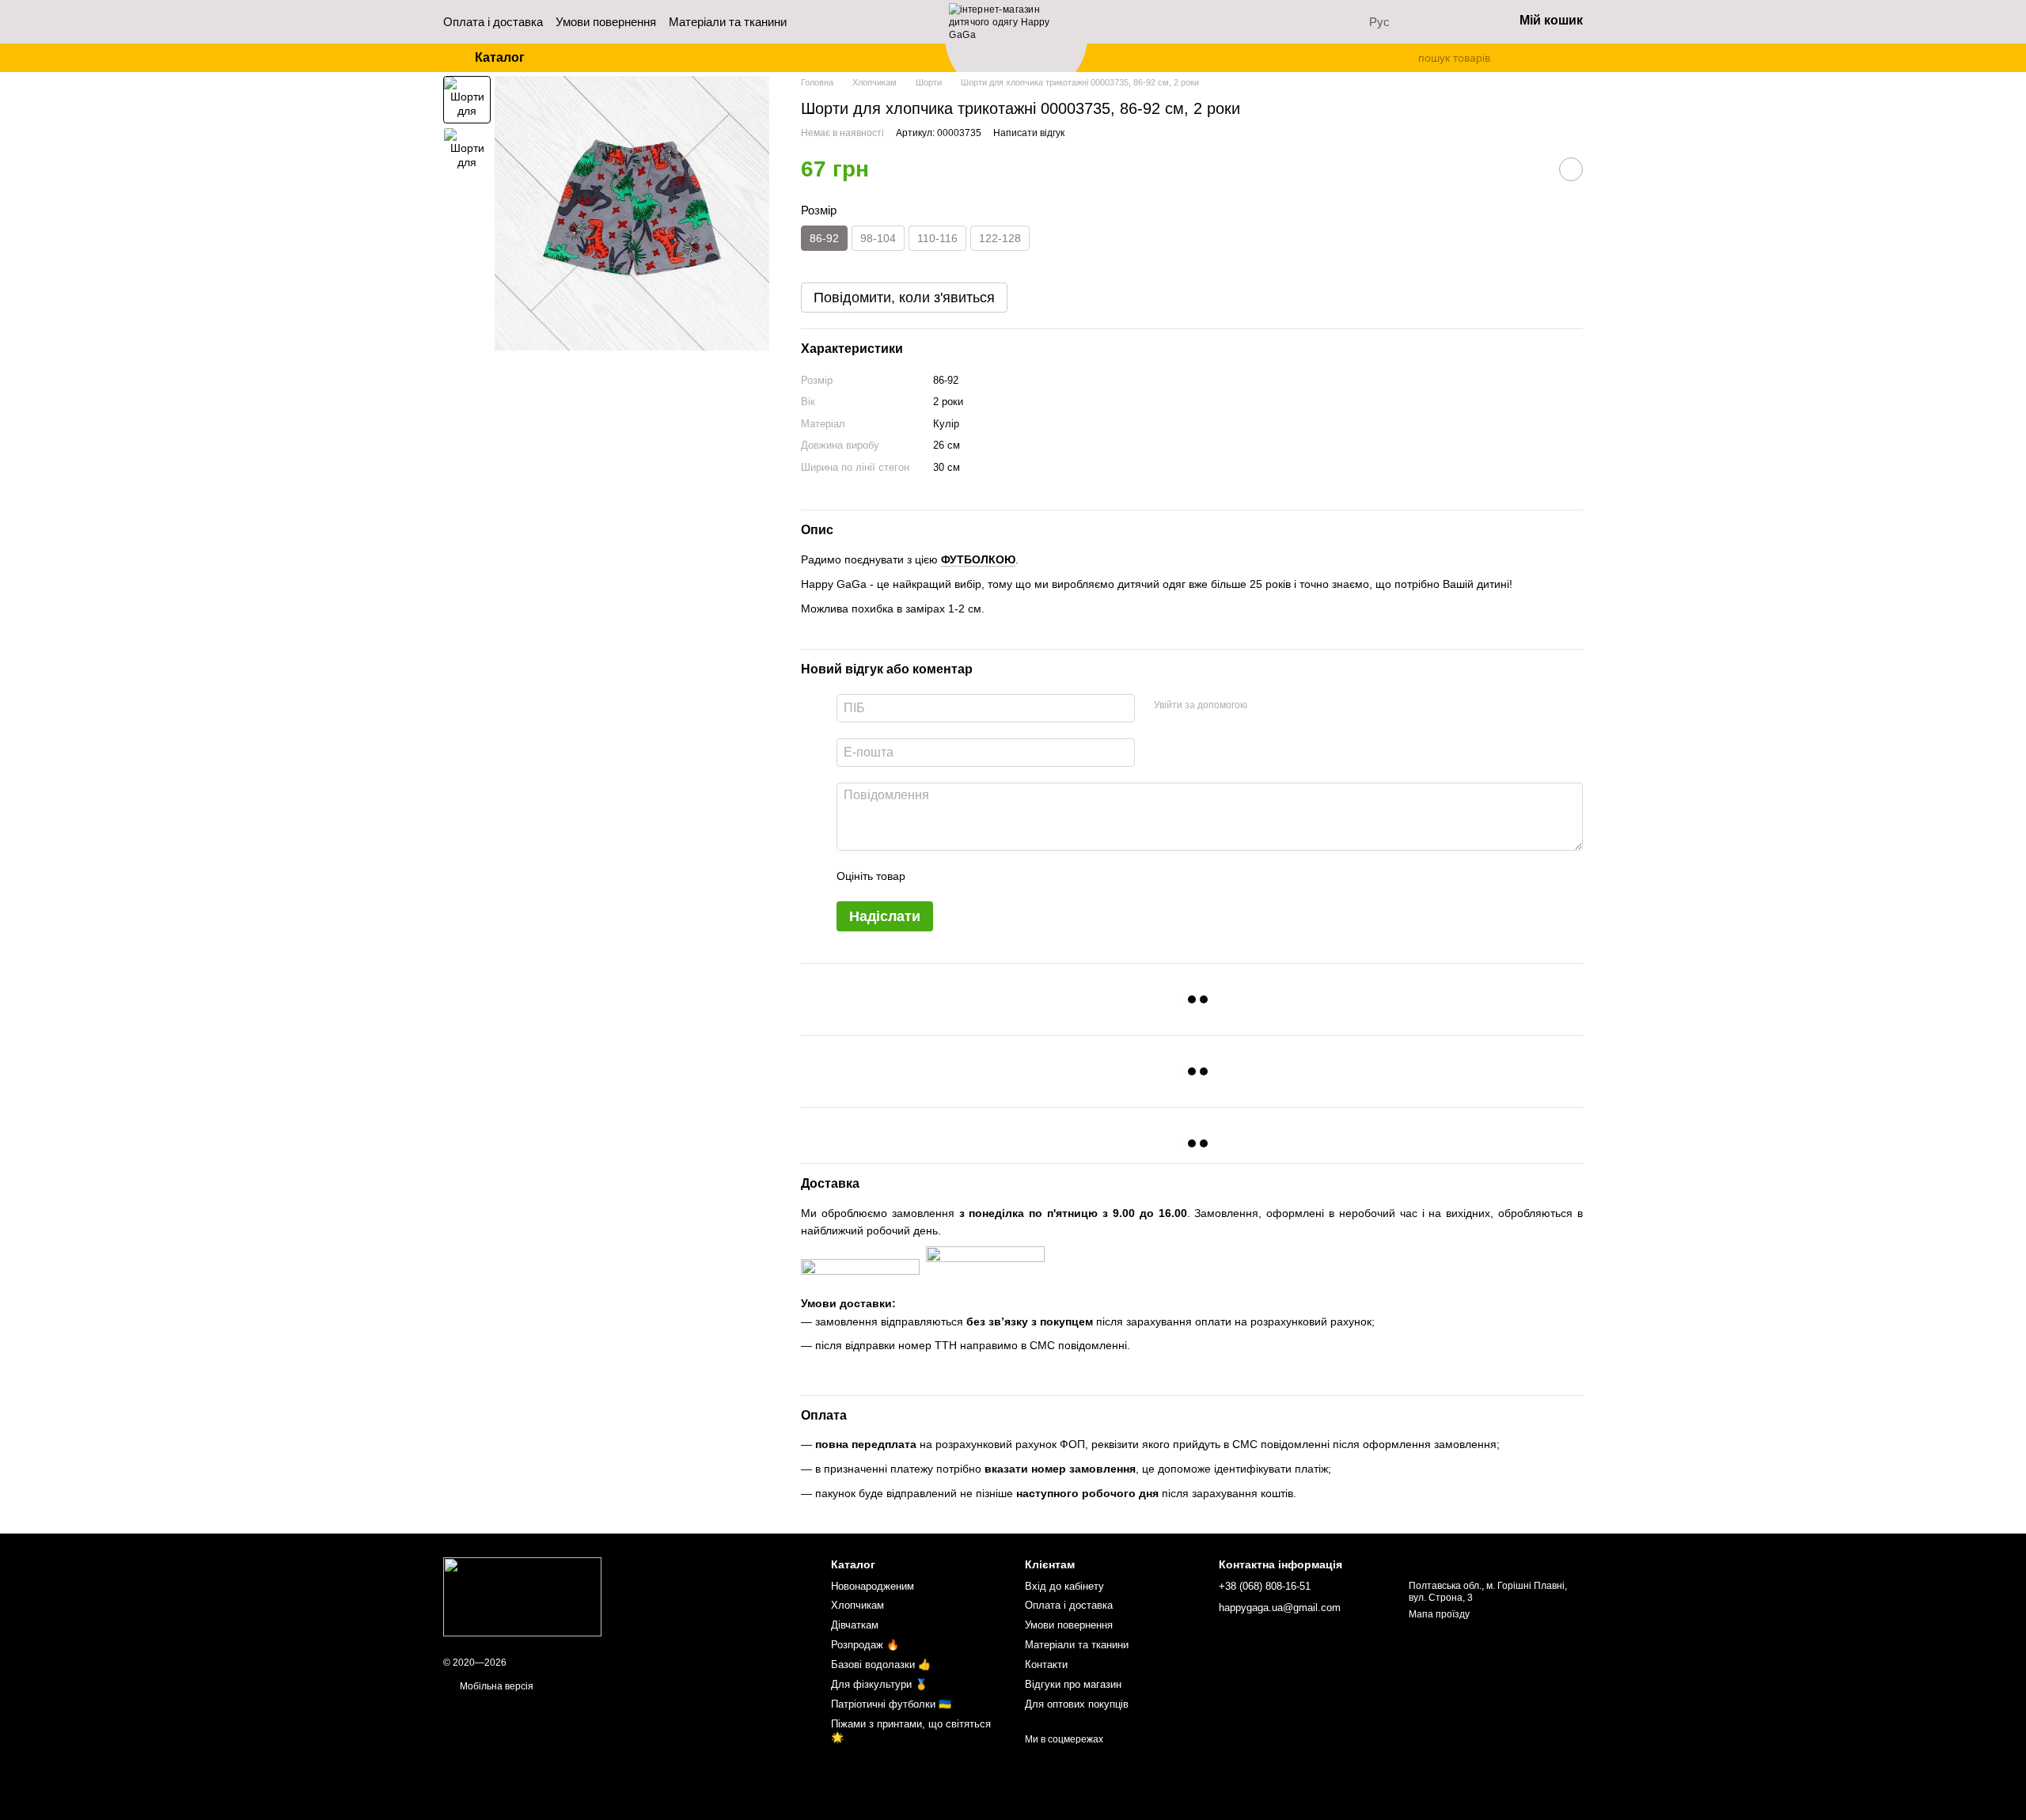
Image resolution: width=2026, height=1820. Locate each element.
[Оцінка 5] (1033, 876)
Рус (1379, 22)
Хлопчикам (857, 1605)
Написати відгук (1029, 133)
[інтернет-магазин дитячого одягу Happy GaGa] (522, 1597)
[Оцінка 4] (1007, 876)
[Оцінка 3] (982, 876)
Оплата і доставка (493, 22)
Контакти (1046, 1665)
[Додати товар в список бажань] (1571, 169)
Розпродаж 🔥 (865, 1645)
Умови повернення (606, 22)
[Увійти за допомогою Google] (1290, 706)
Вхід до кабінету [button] (1064, 1586)
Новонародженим (873, 1586)
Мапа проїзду (1439, 1614)
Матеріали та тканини (728, 22)
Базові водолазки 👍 (881, 1665)
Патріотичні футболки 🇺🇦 (891, 1704)
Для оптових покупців (1077, 1704)
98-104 (878, 238)
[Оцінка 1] (931, 876)
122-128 (1000, 238)
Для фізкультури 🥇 (879, 1684)
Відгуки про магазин (1073, 1684)
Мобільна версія (495, 1686)
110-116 (937, 238)
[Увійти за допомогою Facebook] (1265, 706)
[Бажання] (1459, 22)
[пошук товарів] (1406, 58)
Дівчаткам (855, 1625)
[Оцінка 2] (957, 876)
